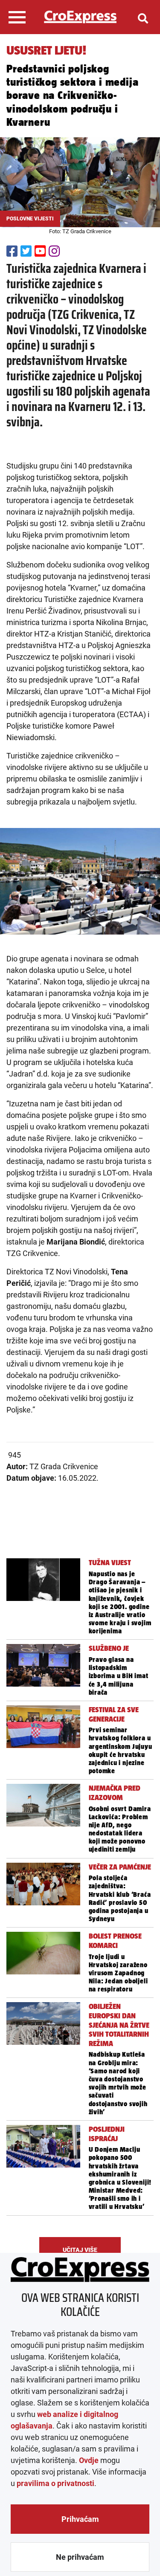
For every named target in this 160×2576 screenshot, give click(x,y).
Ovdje (89, 2460)
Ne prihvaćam (80, 2557)
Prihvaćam (80, 2519)
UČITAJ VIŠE (80, 2250)
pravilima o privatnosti (55, 2483)
